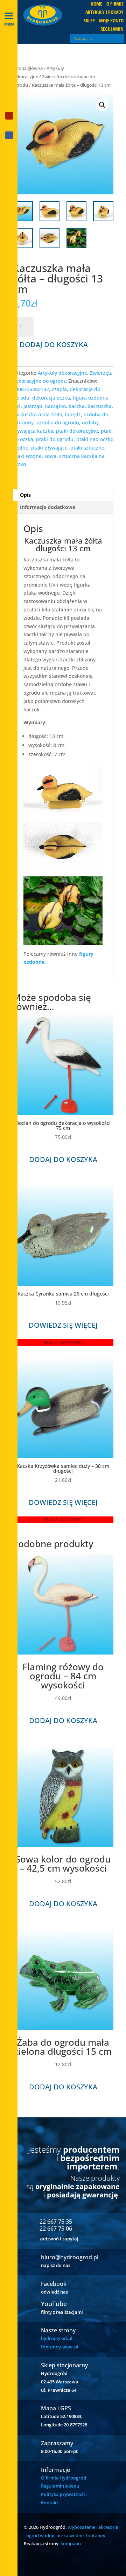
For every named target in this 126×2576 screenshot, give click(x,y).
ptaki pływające (49, 448)
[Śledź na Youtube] (9, 116)
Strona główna (28, 68)
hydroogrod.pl (57, 2338)
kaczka (77, 406)
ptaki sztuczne (87, 448)
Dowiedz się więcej (63, 1325)
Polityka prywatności (64, 2494)
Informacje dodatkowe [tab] (48, 507)
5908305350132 (31, 389)
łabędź (73, 414)
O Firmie (115, 4)
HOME (96, 4)
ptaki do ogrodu (55, 439)
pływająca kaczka (33, 431)
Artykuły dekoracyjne (62, 373)
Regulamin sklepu (60, 2486)
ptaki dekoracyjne (77, 431)
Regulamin (112, 29)
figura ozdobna (91, 398)
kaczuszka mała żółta (37, 414)
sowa (50, 456)
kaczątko (55, 406)
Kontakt (50, 2503)
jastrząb (33, 406)
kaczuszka (100, 406)
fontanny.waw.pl (60, 2347)
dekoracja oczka (51, 398)
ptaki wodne (27, 456)
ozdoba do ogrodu (58, 422)
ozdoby (90, 422)
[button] (102, 105)
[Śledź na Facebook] (9, 135)
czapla (59, 389)
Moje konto (111, 21)
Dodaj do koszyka (54, 345)
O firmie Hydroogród (64, 2478)
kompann (71, 2543)
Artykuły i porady (104, 13)
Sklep (89, 21)
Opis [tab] (25, 495)
